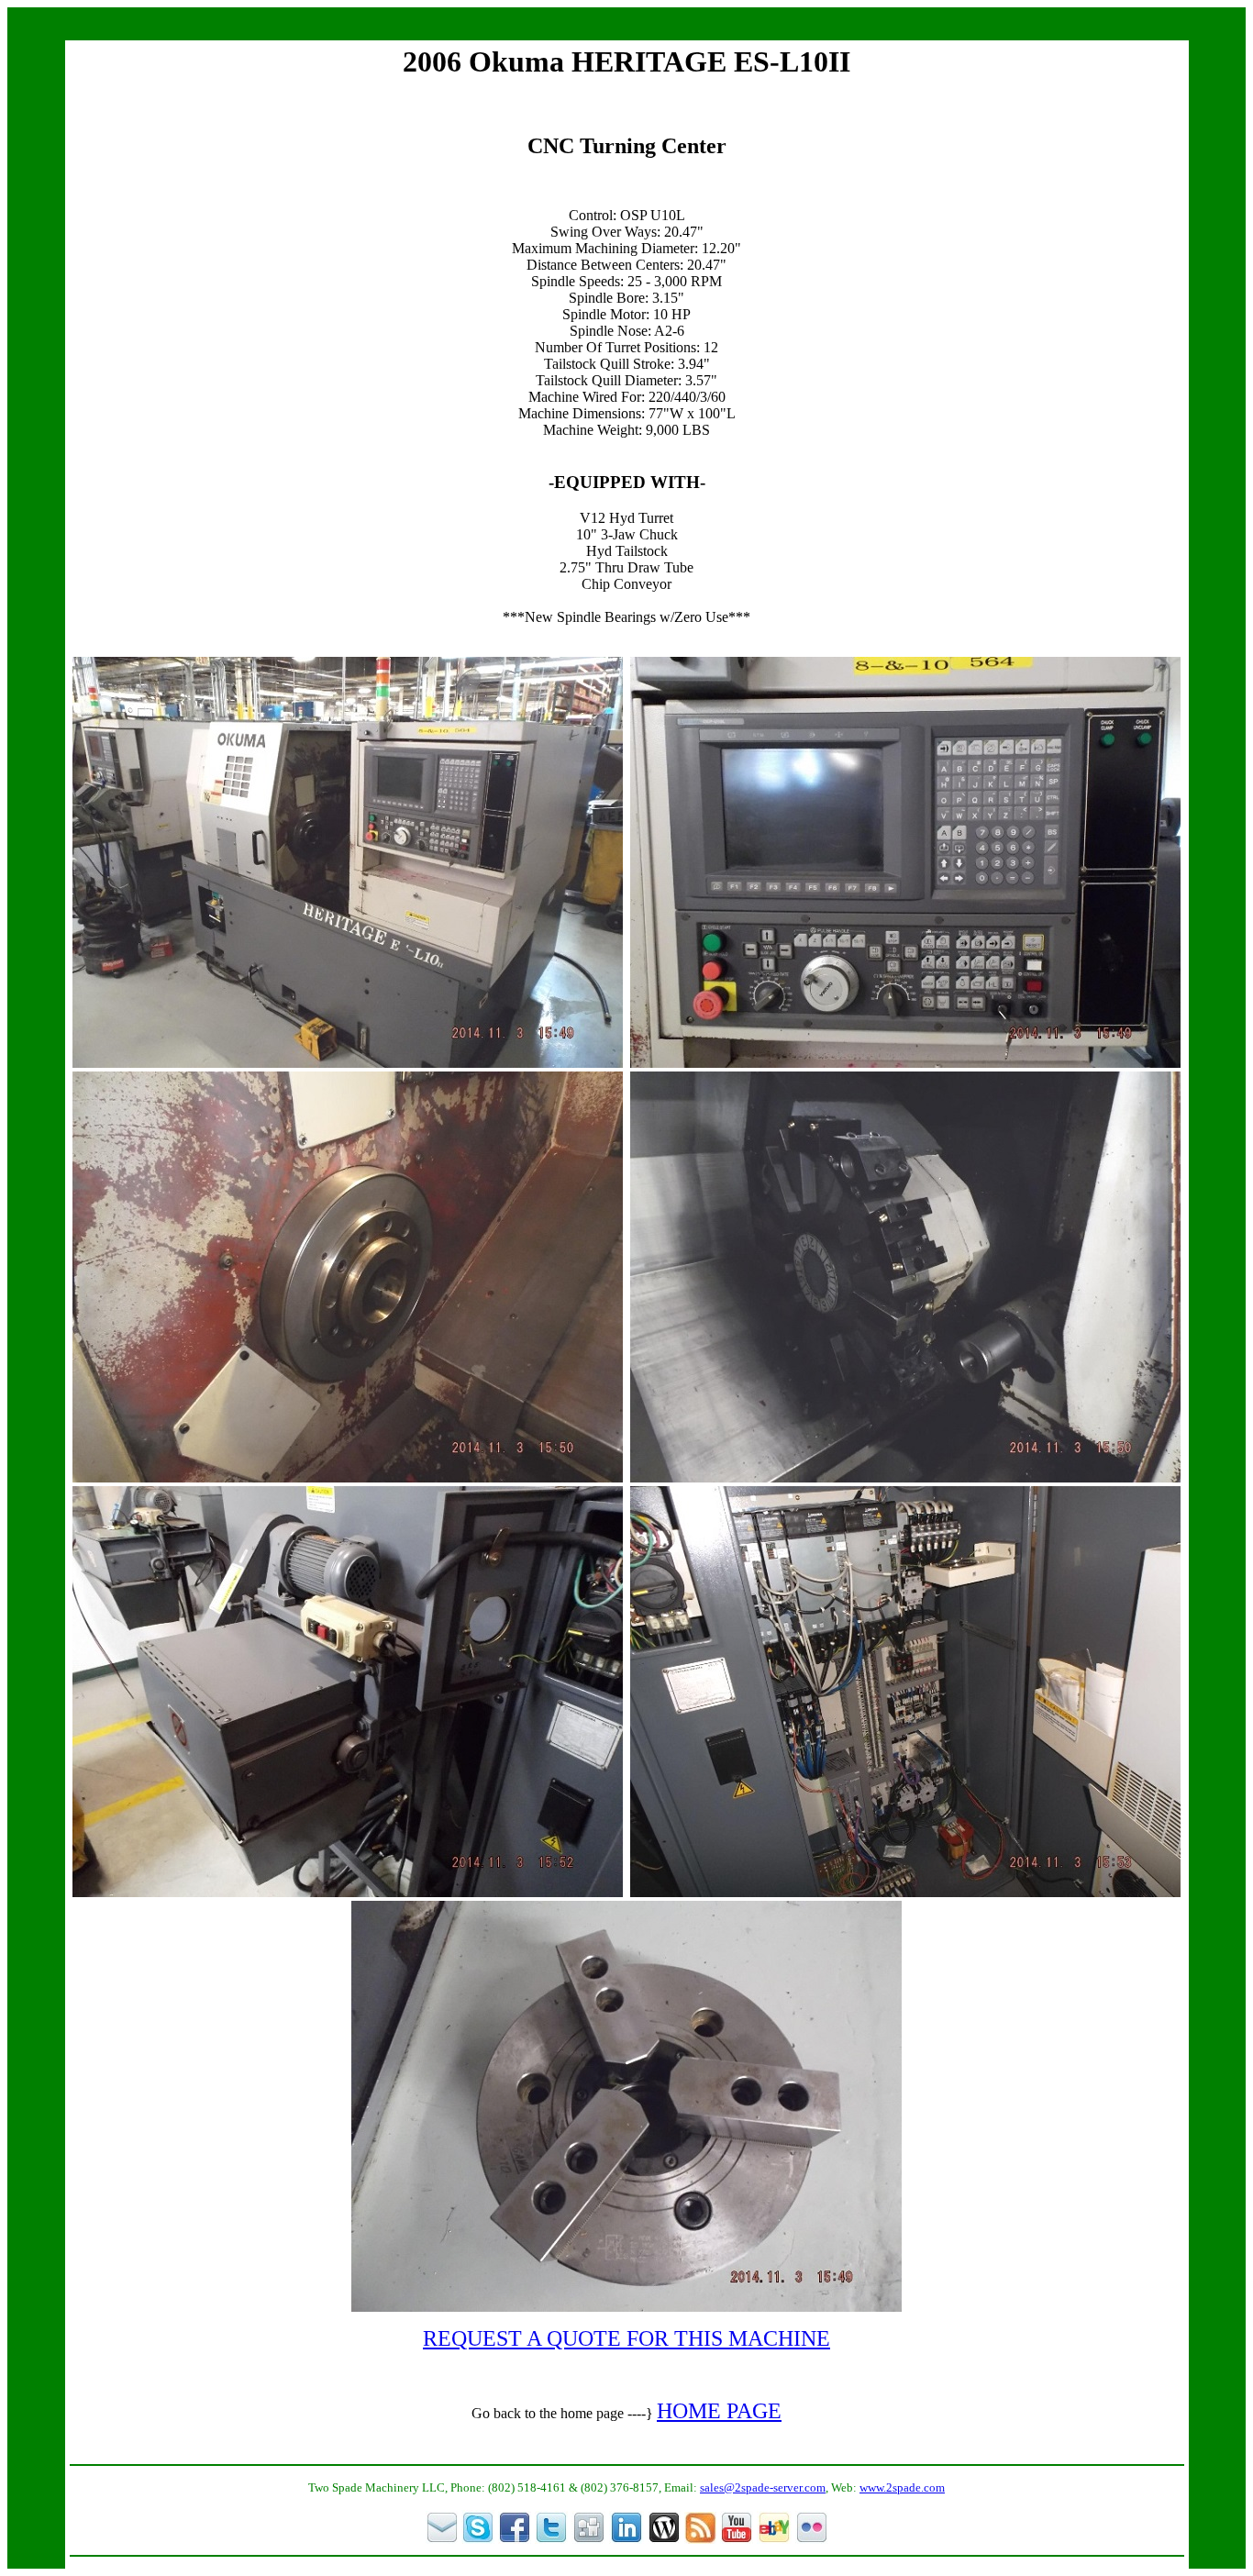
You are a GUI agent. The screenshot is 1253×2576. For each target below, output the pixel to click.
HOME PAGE (719, 2411)
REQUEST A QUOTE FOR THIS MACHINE (626, 2338)
